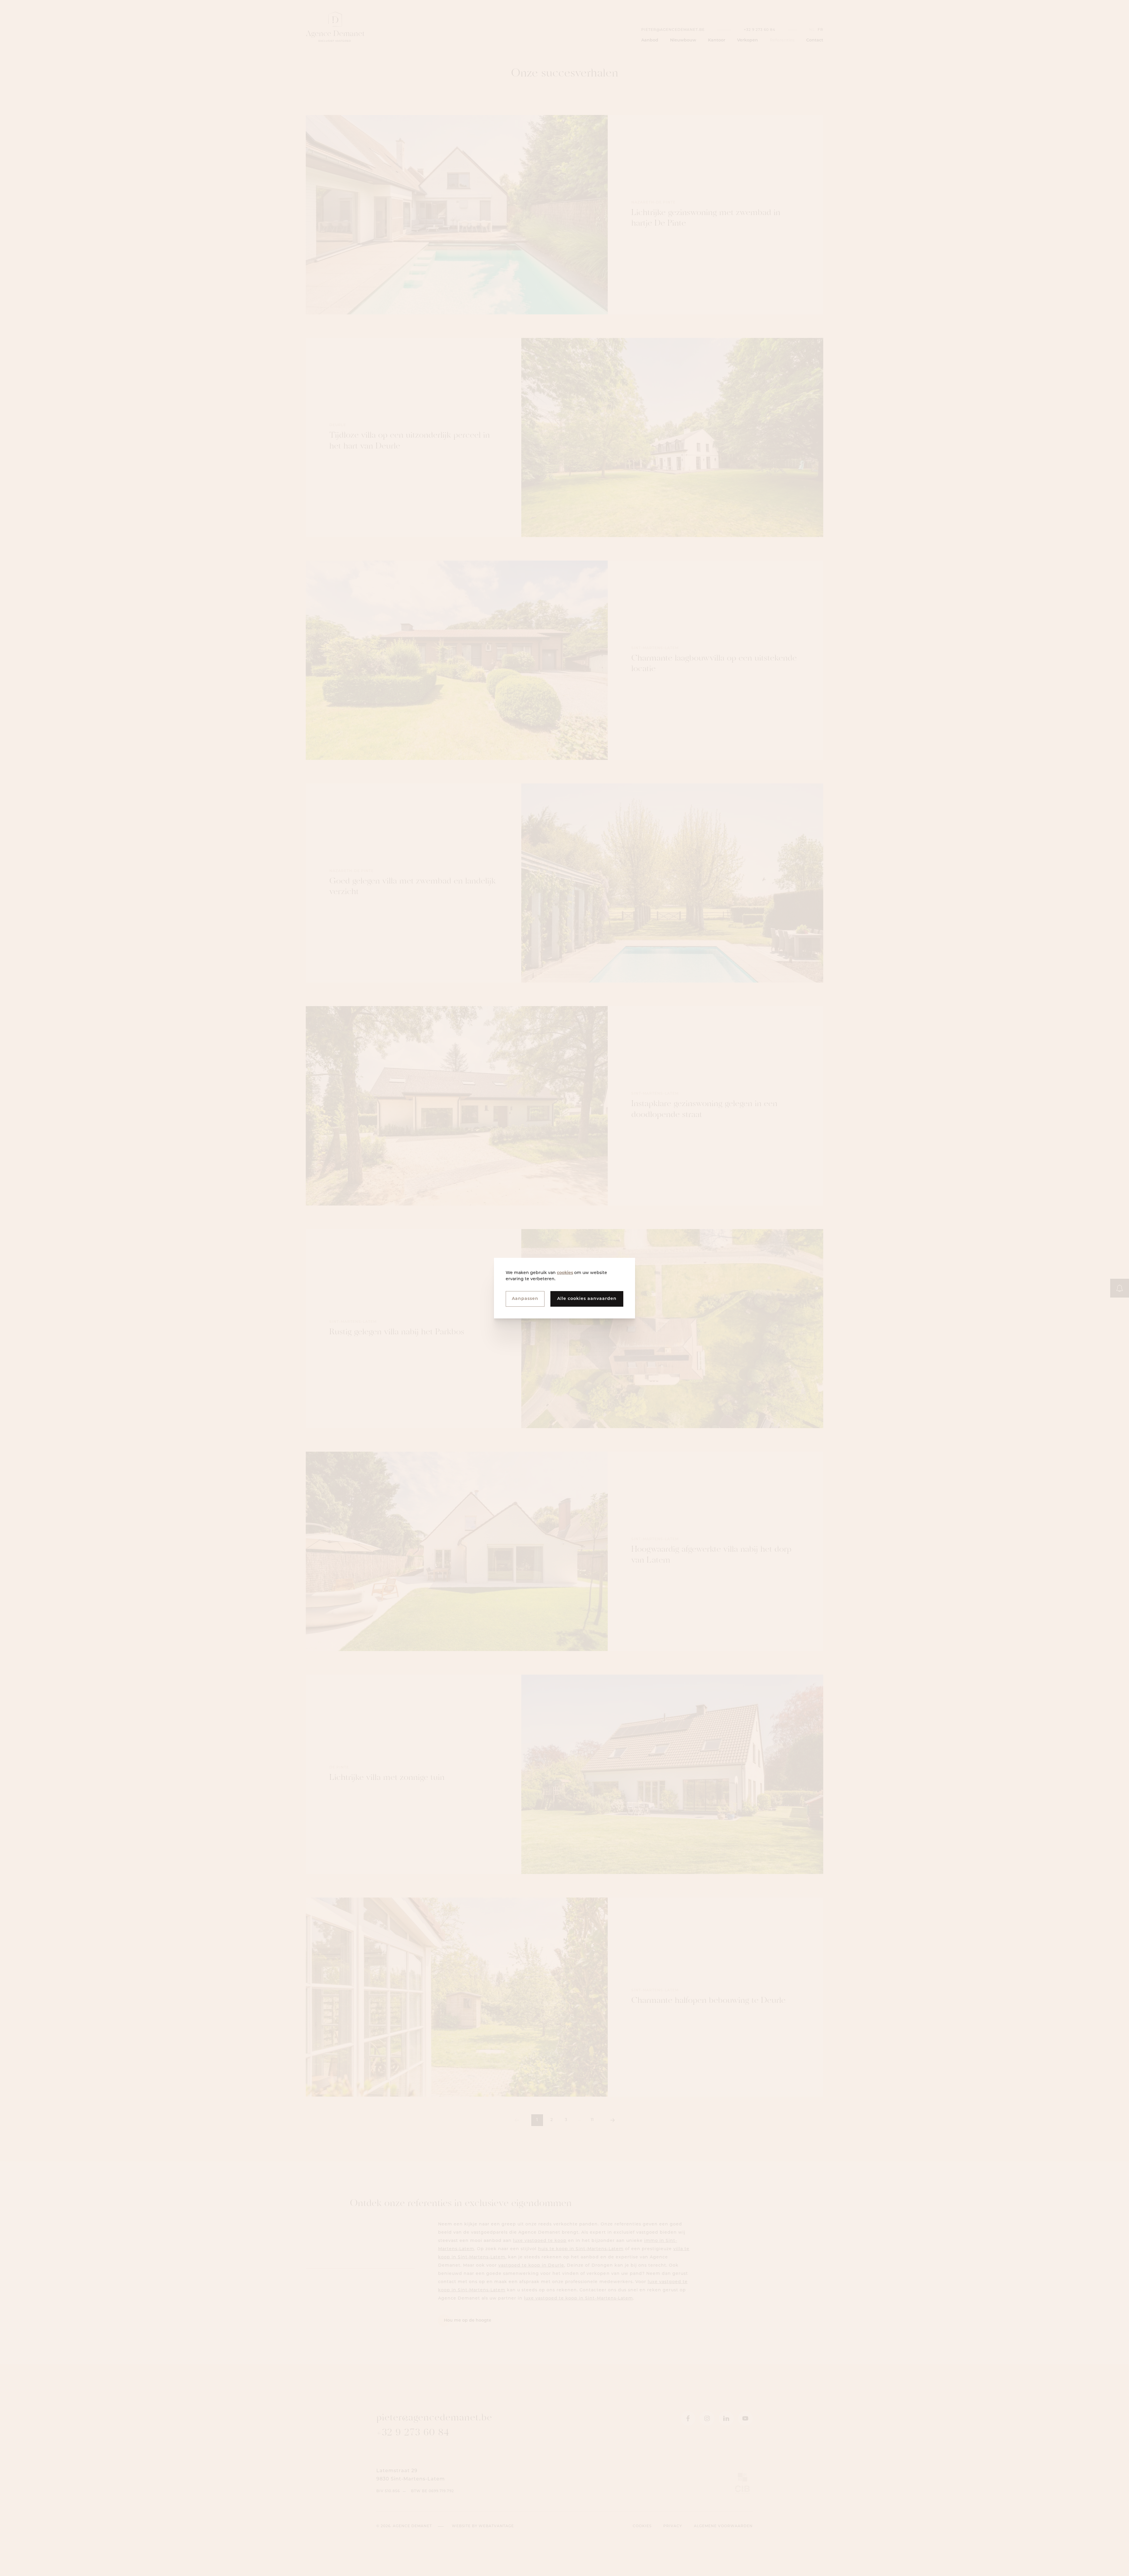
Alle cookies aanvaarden (587, 1299)
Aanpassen (525, 1299)
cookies (565, 1273)
